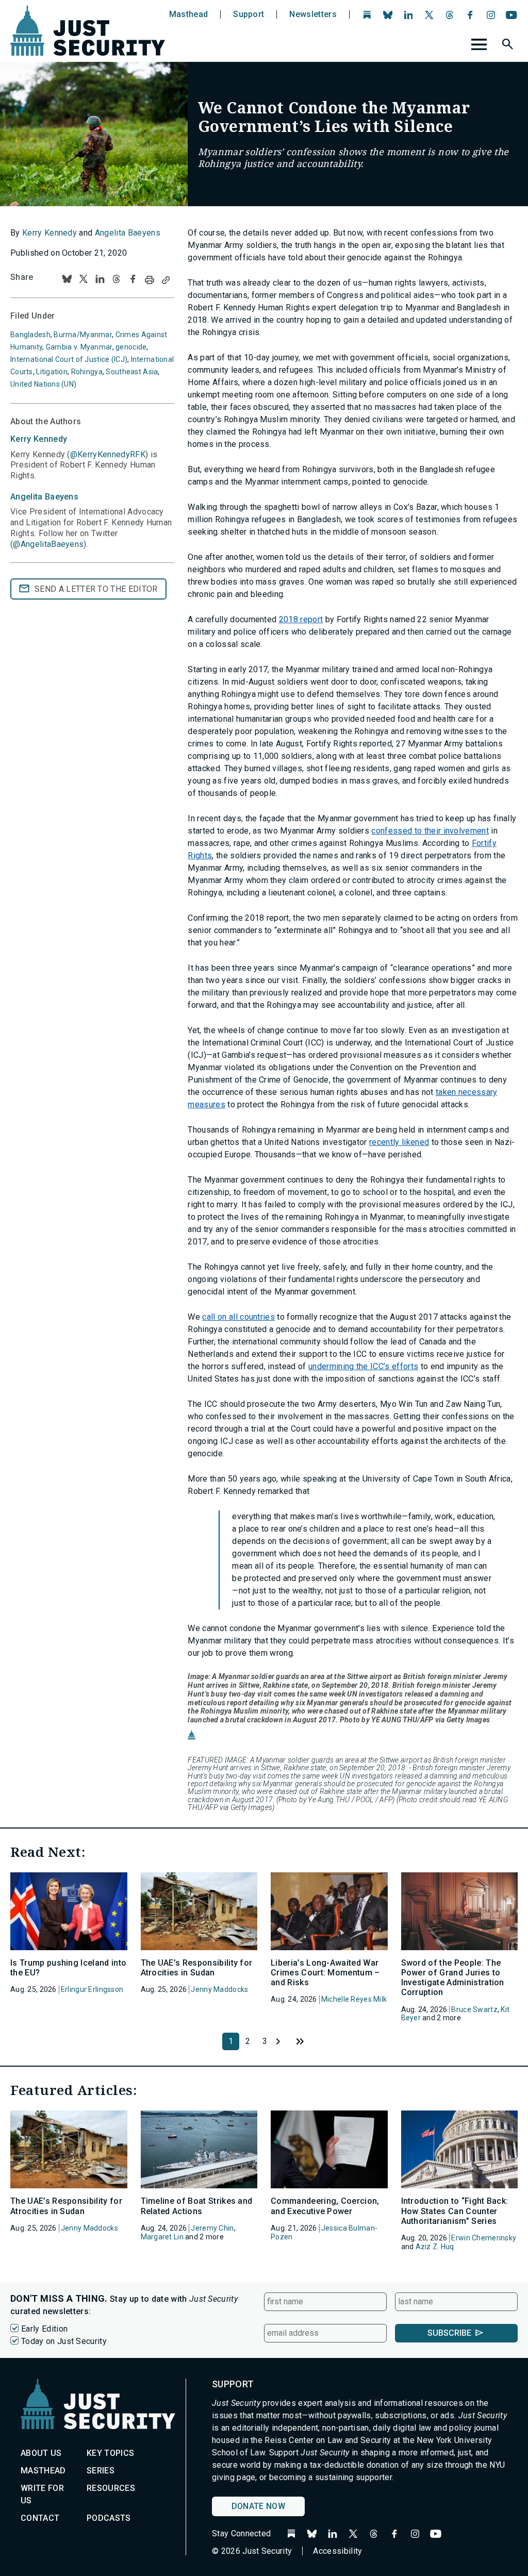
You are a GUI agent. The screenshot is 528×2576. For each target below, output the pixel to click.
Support (249, 14)
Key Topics (110, 2453)
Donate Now (258, 2506)
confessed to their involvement (430, 831)
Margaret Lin (162, 2237)
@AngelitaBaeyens (48, 544)
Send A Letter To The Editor (96, 589)
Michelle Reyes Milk (354, 1999)
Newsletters (313, 14)
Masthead (189, 14)
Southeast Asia (132, 372)
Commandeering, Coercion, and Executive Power (325, 2206)
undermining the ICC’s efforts (363, 1366)
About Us (41, 2453)
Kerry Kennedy (49, 233)
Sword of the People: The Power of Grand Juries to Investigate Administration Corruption (453, 1978)
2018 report (301, 619)
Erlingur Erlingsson (92, 1989)
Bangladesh (30, 335)
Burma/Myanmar (83, 335)
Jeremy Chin (212, 2228)
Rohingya (87, 372)
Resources (111, 2488)
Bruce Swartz (474, 2009)
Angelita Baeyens (128, 233)
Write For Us (42, 2494)
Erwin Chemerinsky (484, 2238)
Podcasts (109, 2518)
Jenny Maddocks (219, 1989)
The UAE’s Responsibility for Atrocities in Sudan (197, 1968)
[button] (509, 46)
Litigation (52, 372)
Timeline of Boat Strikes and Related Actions (197, 2206)
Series (101, 2471)
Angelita (44, 497)
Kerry (39, 439)
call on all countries (238, 1317)
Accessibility (337, 2551)
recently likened (399, 1142)
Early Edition (44, 2329)
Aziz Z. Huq (435, 2247)
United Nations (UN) (43, 384)
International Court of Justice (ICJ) (69, 359)
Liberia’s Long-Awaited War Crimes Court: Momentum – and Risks (325, 1973)
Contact (40, 2518)
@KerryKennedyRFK (108, 454)
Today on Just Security (64, 2341)
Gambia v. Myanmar (79, 347)
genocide (131, 347)
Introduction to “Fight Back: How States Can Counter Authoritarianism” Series (455, 2211)
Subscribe (449, 2333)
